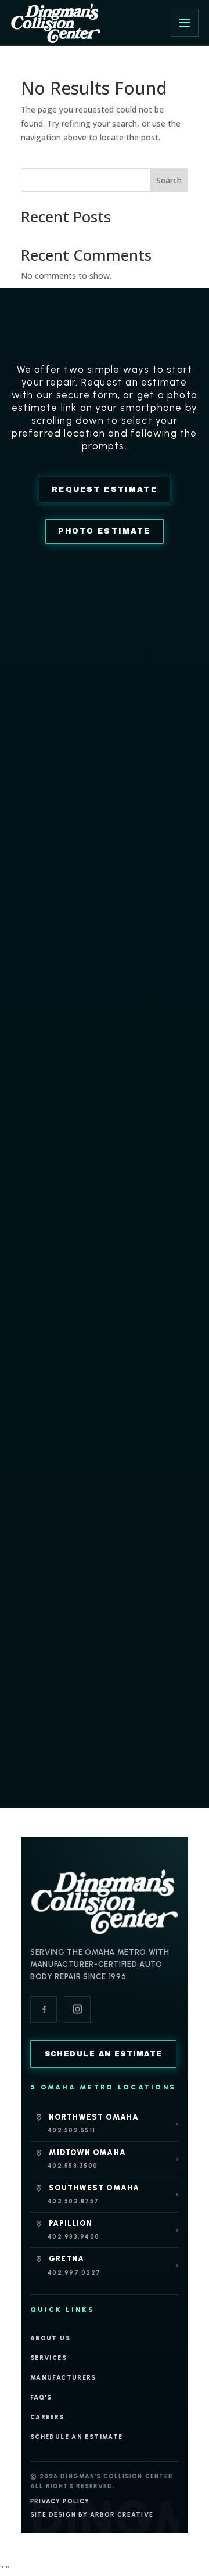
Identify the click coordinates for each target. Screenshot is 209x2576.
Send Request (105, 1097)
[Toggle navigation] (185, 23)
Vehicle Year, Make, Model (70, 962)
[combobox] (105, 905)
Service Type (44, 924)
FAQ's (41, 2397)
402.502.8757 (73, 2201)
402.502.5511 (71, 2130)
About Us (50, 2338)
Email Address (50, 815)
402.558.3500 (73, 2166)
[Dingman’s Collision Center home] (105, 1901)
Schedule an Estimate (76, 2437)
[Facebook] (44, 2009)
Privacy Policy (60, 2501)
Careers (47, 2417)
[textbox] (94, 905)
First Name (44, 743)
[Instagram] (77, 2009)
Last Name (44, 779)
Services (48, 2358)
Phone (35, 850)
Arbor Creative (122, 2515)
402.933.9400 (73, 2237)
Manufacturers (63, 2378)
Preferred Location (55, 886)
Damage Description (59, 997)
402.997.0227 (74, 2273)
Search (169, 180)
